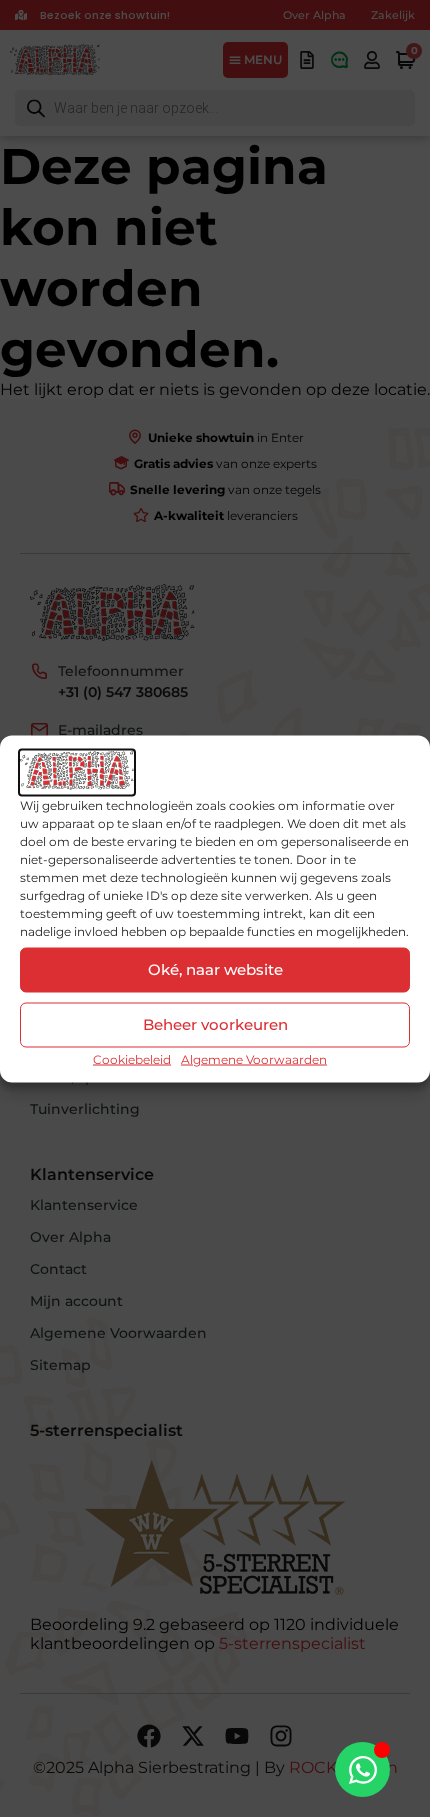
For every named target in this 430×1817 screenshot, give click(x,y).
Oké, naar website (215, 969)
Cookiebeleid (132, 1058)
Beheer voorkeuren (215, 1024)
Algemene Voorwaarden (254, 1058)
